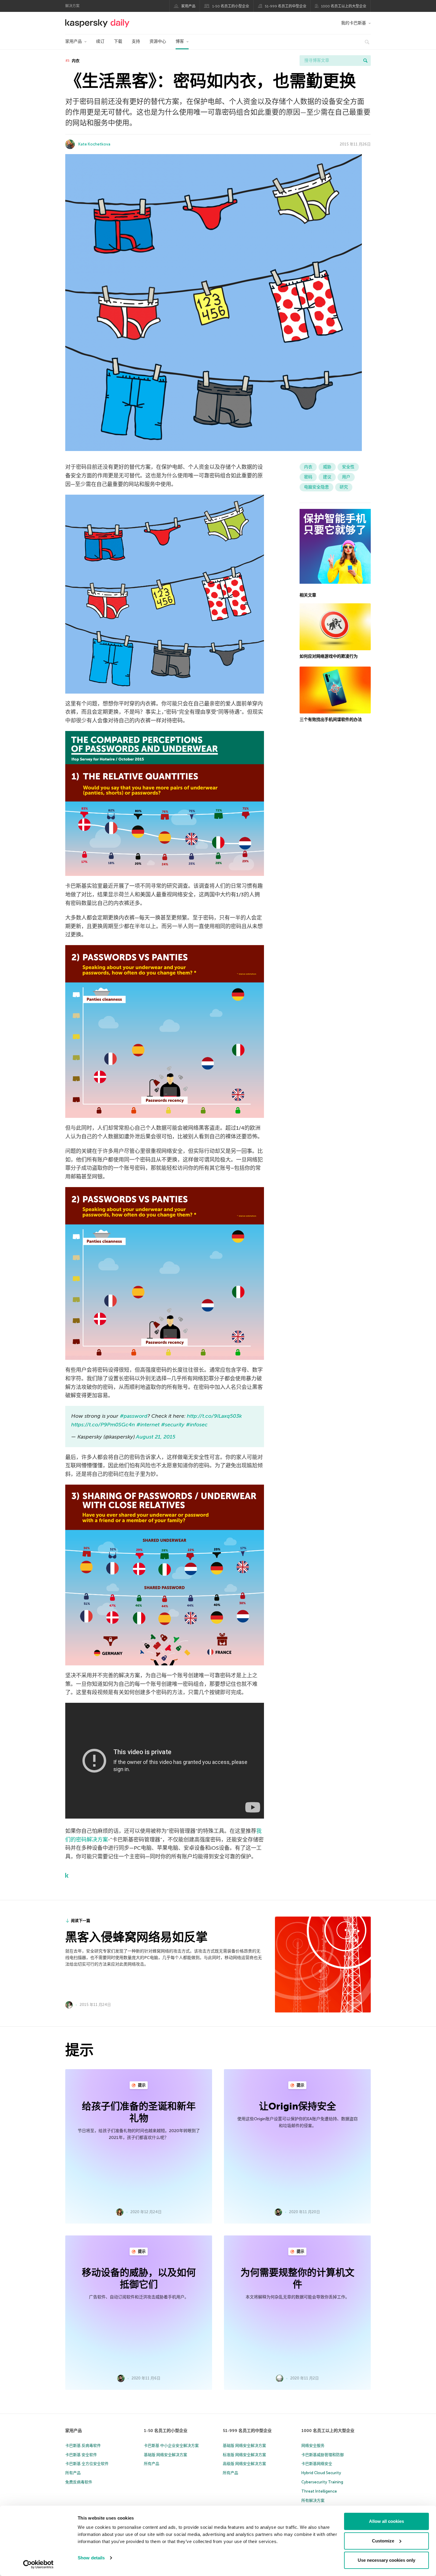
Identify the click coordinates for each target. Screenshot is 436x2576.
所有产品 (73, 2473)
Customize (383, 2541)
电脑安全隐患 (316, 487)
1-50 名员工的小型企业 (231, 6)
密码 (308, 477)
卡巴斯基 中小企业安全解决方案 (171, 2446)
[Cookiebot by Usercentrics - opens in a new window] (38, 2564)
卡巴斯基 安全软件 (81, 2455)
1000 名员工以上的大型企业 (344, 6)
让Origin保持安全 (297, 2106)
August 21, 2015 (156, 1437)
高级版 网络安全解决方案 (244, 2464)
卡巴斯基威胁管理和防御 (323, 2455)
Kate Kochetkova (94, 144)
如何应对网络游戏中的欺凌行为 (329, 656)
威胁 (327, 467)
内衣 (75, 61)
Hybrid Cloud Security (321, 2473)
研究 (344, 487)
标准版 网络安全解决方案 (244, 2455)
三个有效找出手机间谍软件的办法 (331, 720)
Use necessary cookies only (386, 2560)
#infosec (197, 1425)
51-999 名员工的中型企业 (286, 6)
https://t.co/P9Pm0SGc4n (103, 1425)
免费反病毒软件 (79, 2482)
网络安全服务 (313, 2446)
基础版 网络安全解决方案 (166, 2455)
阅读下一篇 (81, 1921)
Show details (91, 2558)
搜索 (365, 61)
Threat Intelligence (319, 2491)
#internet (148, 1425)
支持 (136, 41)
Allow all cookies (386, 2521)
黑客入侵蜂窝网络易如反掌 (136, 1937)
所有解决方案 (313, 2500)
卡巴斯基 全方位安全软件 (87, 2464)
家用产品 (188, 6)
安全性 (348, 467)
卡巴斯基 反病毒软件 (83, 2446)
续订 (100, 41)
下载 (118, 41)
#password (134, 1416)
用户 (346, 477)
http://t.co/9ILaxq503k (214, 1416)
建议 (327, 477)
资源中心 (158, 41)
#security (173, 1425)
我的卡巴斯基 (354, 23)
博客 (180, 41)
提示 (141, 2085)
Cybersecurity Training (322, 2482)
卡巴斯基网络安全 (317, 2464)
